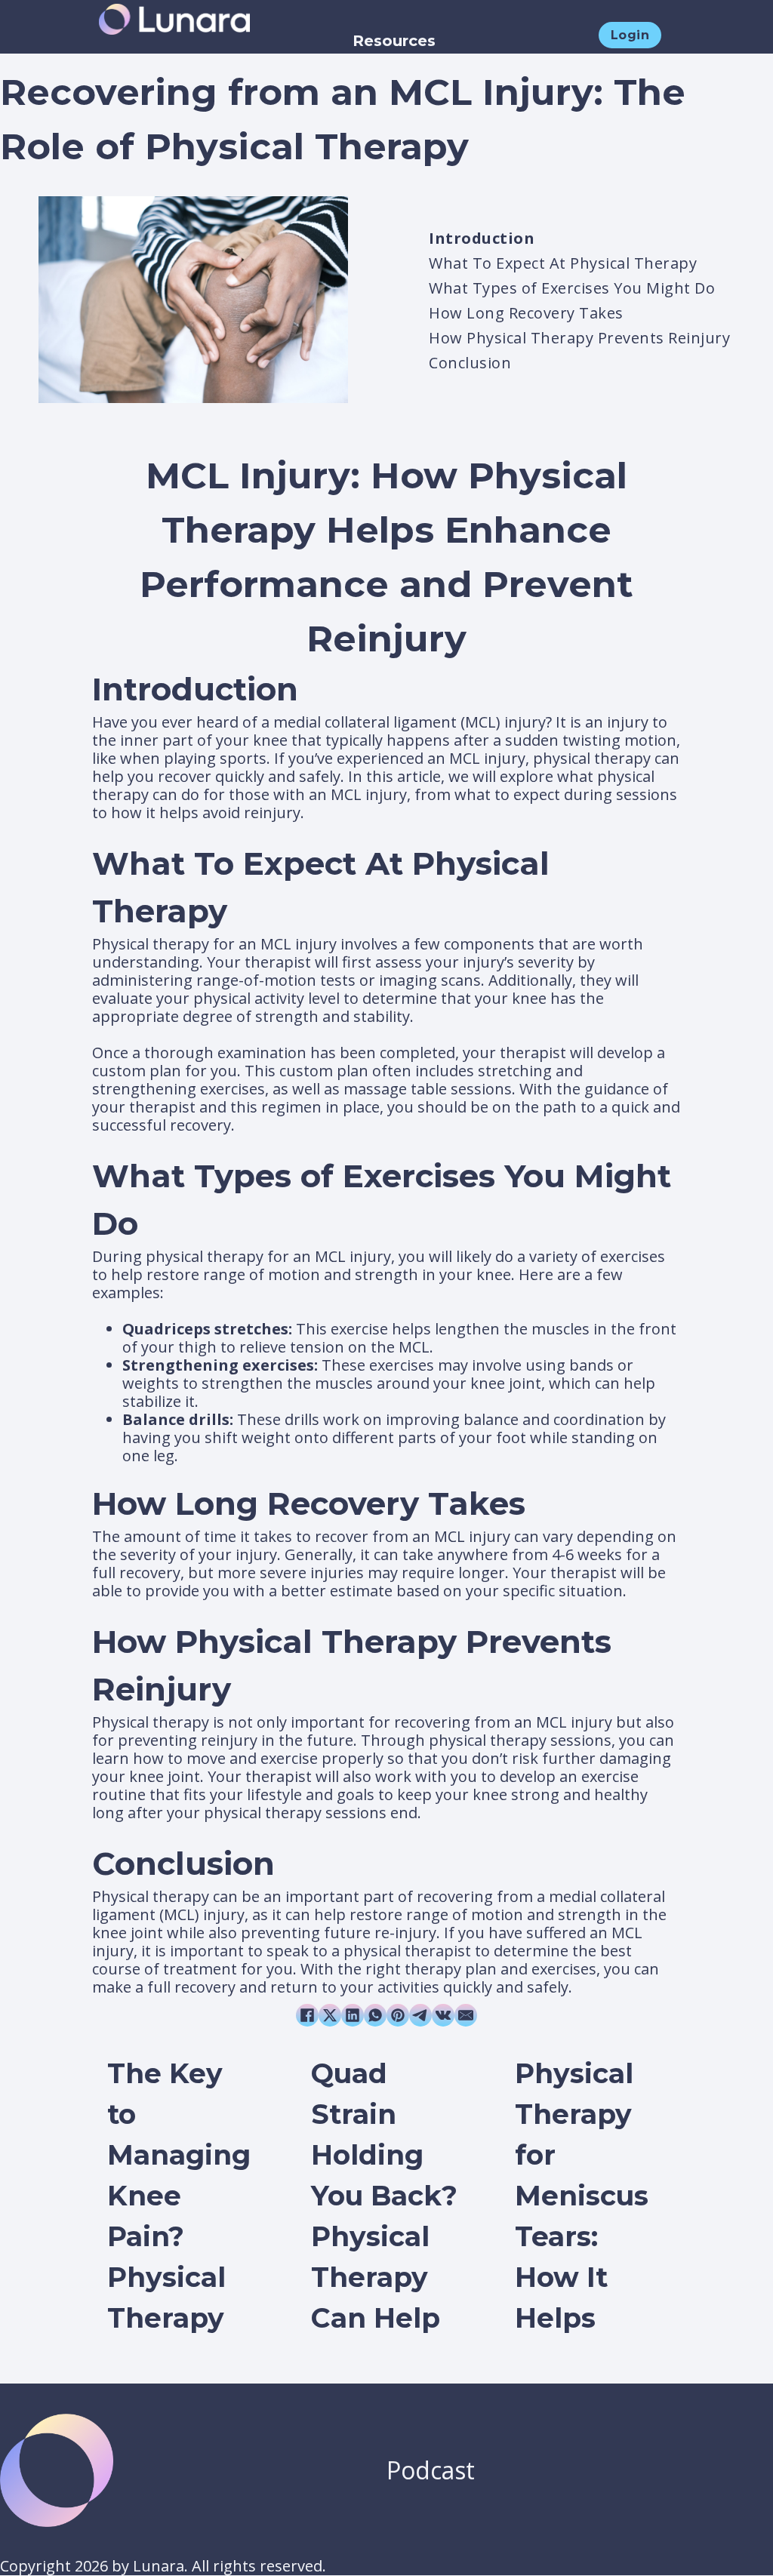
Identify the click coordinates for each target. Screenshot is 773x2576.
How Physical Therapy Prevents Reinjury (579, 338)
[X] (330, 2015)
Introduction (482, 238)
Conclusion (470, 363)
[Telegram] (420, 2015)
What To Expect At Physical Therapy (563, 263)
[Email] (466, 2015)
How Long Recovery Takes (526, 313)
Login (630, 35)
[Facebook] (307, 2015)
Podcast (431, 2470)
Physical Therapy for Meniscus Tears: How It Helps (582, 2196)
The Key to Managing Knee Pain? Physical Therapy (179, 2196)
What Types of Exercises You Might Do (572, 288)
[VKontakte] (443, 2015)
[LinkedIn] (353, 2015)
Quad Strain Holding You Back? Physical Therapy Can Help (384, 2196)
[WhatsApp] (375, 2015)
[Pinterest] (398, 2015)
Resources (394, 41)
